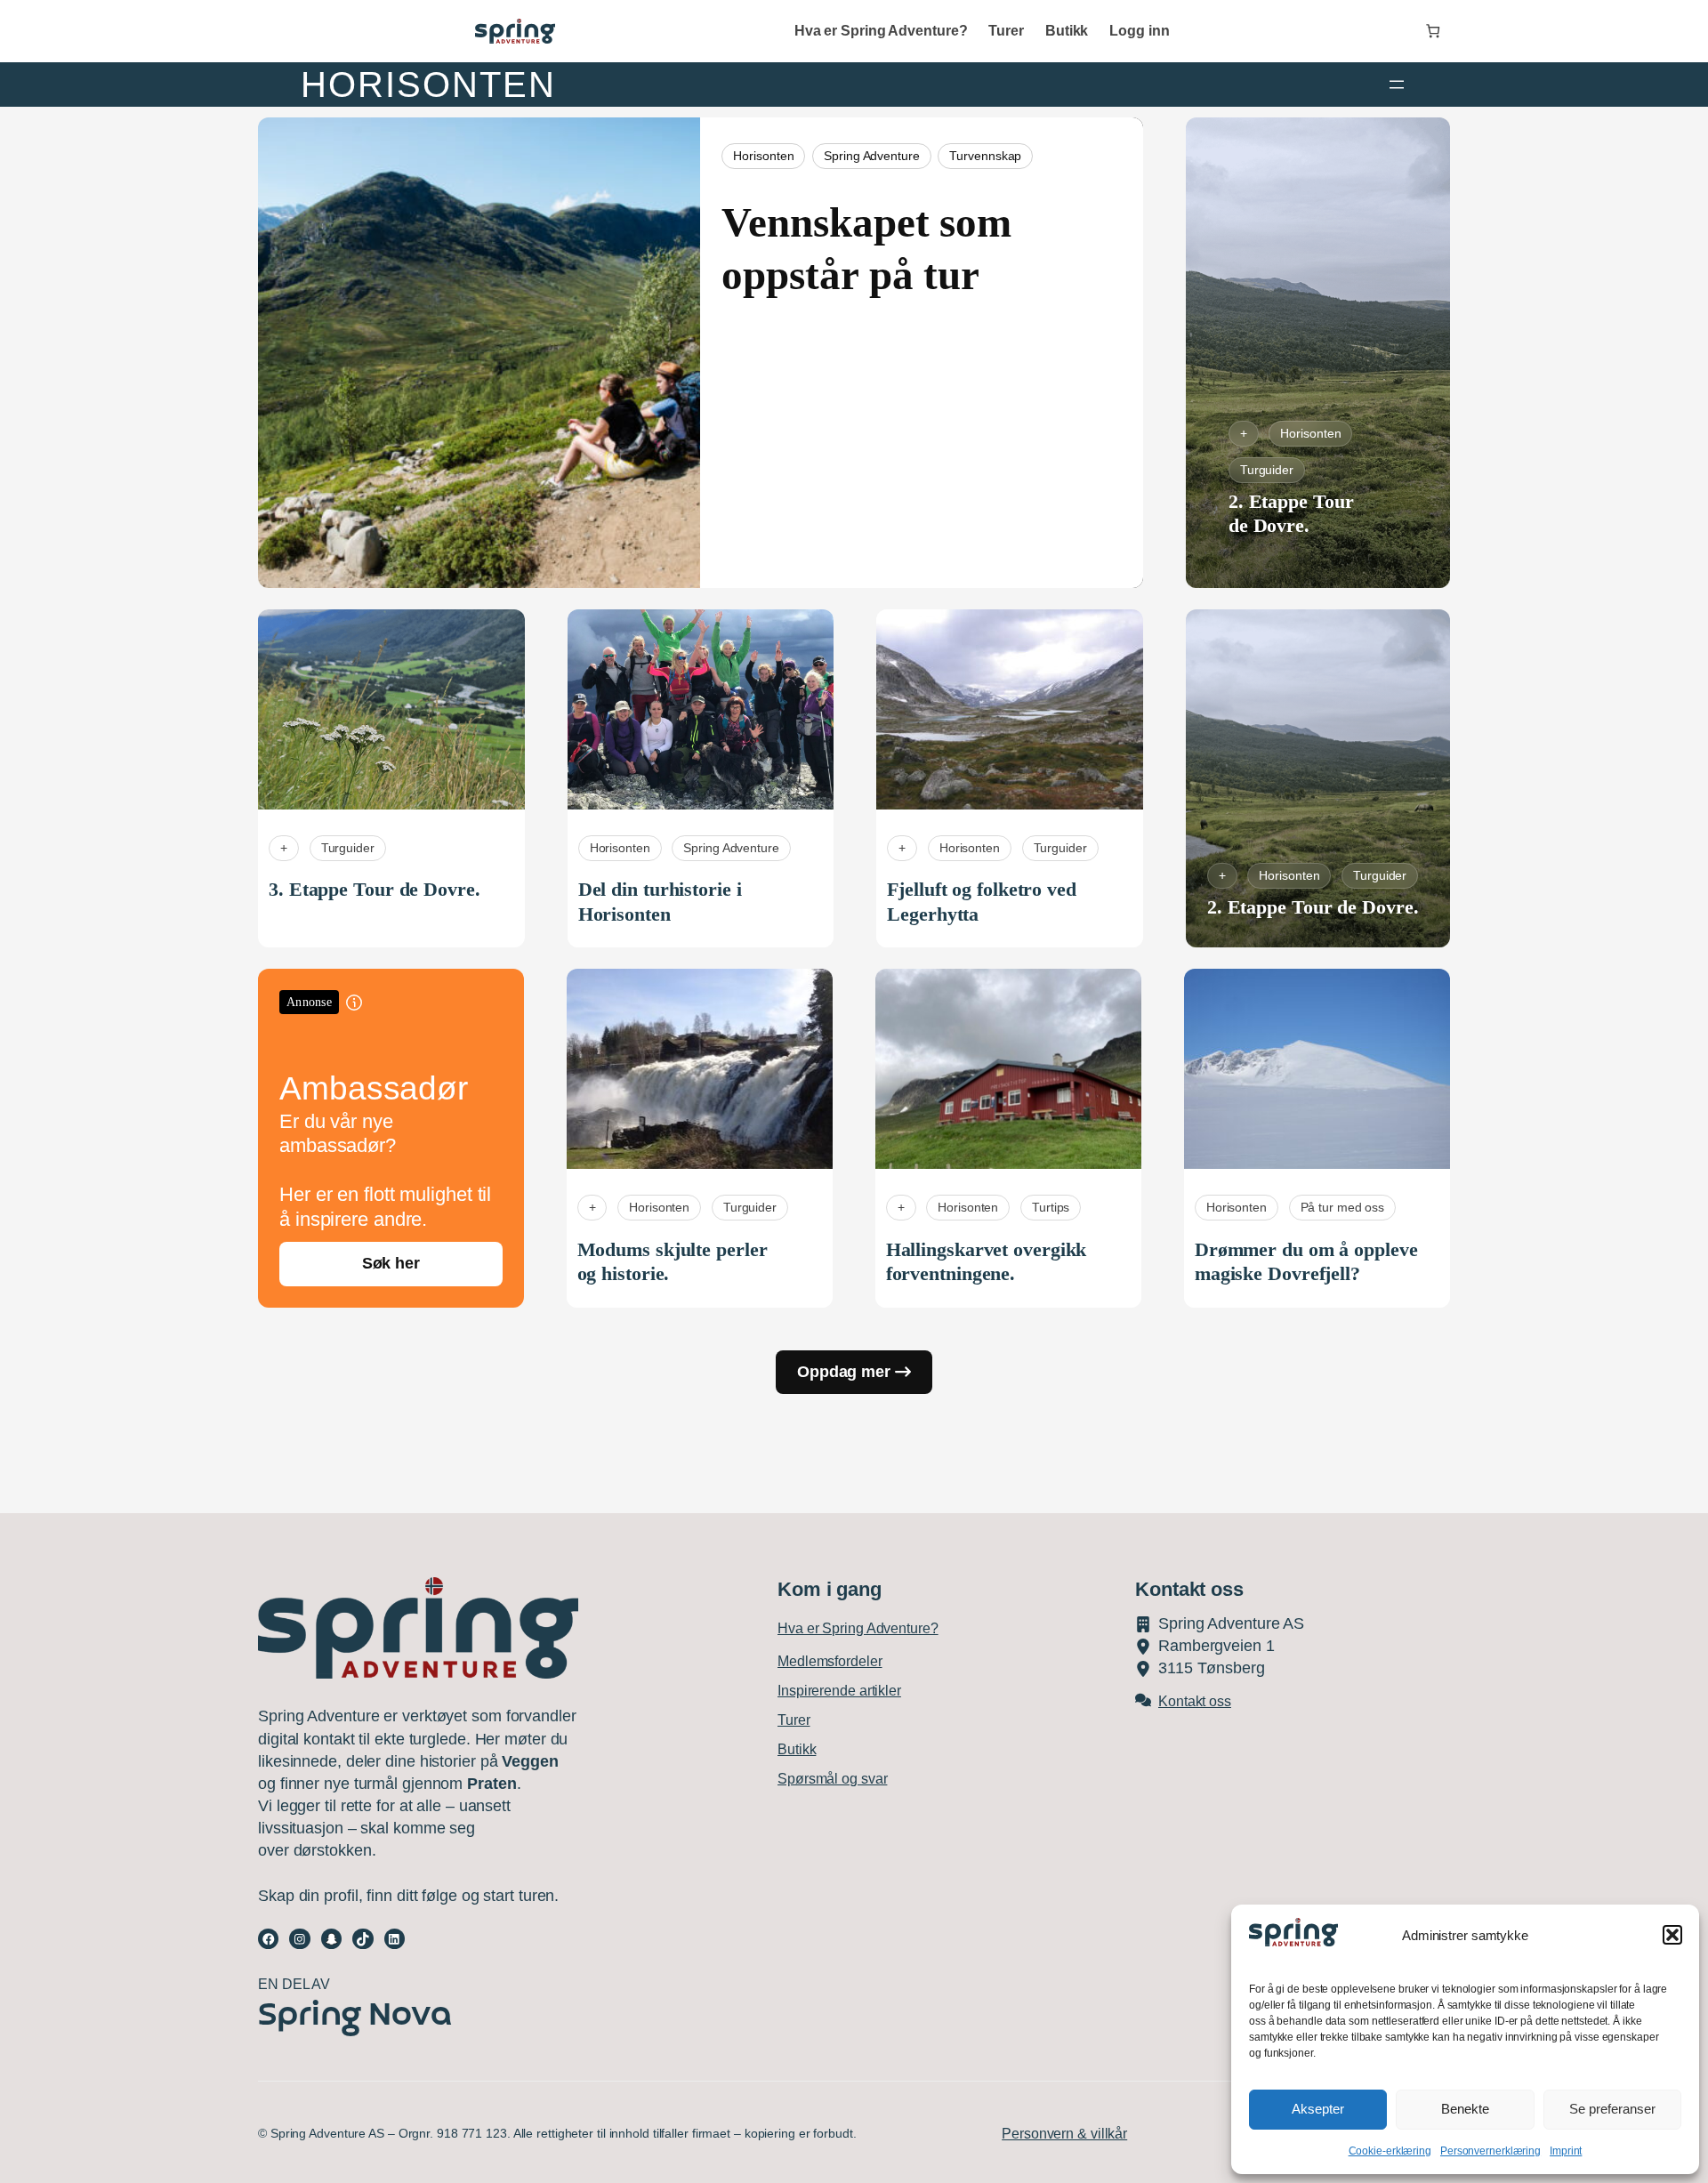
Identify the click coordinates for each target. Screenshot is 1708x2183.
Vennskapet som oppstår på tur (866, 249)
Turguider (1267, 470)
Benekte (1465, 2109)
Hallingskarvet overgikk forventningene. (987, 1262)
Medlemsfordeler (830, 1661)
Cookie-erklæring (1390, 2151)
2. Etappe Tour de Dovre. (1291, 514)
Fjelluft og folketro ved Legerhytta (982, 902)
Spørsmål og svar (832, 1779)
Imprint (1566, 2151)
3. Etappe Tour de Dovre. (375, 889)
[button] (1672, 1935)
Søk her (391, 1263)
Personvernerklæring (1490, 2151)
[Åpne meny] (1397, 85)
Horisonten (763, 156)
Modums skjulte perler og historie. (673, 1262)
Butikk (797, 1749)
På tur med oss (1343, 1208)
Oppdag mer (844, 1372)
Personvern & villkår (1064, 2134)
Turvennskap (985, 156)
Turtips (1051, 1208)
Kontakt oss (1195, 1701)
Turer (794, 1720)
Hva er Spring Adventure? (858, 1628)
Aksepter (1318, 2109)
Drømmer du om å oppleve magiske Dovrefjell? (1306, 1262)
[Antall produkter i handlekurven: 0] (1433, 32)
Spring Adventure (871, 156)
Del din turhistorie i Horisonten (660, 902)
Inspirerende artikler (839, 1691)
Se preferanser (1612, 2109)
